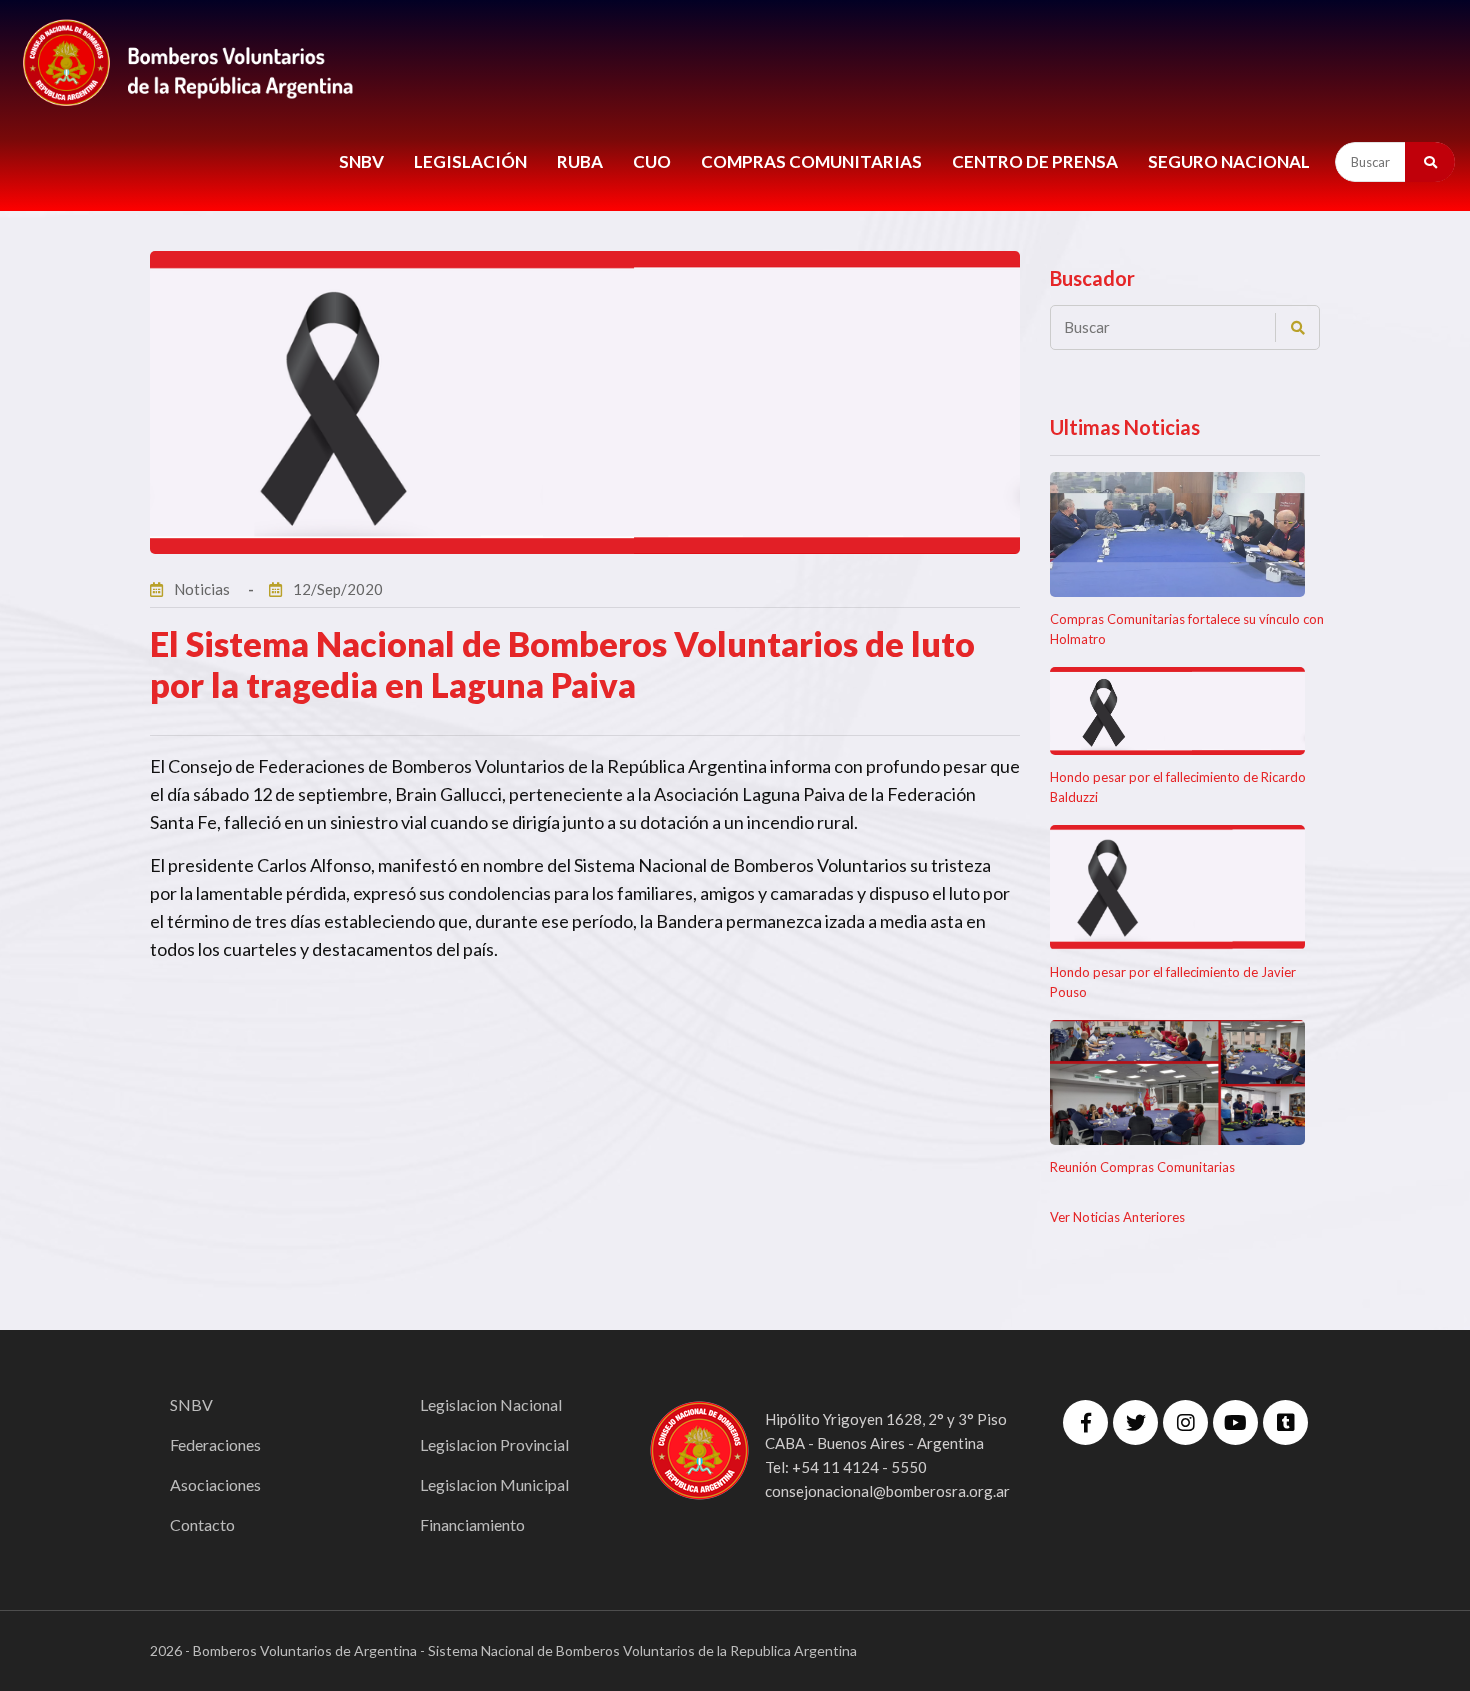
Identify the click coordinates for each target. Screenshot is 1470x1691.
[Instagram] (1185, 1422)
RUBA (580, 161)
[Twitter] (1135, 1422)
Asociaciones (215, 1484)
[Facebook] (1085, 1422)
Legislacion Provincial (494, 1444)
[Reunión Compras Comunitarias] (1177, 1082)
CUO (652, 161)
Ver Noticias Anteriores (1117, 1217)
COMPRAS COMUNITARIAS (811, 161)
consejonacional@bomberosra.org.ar (887, 1491)
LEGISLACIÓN (470, 161)
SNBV (361, 161)
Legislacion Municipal (494, 1484)
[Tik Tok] (1285, 1422)
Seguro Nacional (1229, 161)
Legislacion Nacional (491, 1404)
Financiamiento (472, 1524)
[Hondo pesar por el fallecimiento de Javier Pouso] (1177, 887)
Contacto (202, 1524)
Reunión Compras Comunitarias (1142, 1167)
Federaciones (215, 1444)
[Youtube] (1235, 1422)
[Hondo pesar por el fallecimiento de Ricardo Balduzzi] (1177, 711)
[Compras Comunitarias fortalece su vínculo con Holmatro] (1177, 534)
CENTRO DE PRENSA (1035, 161)
